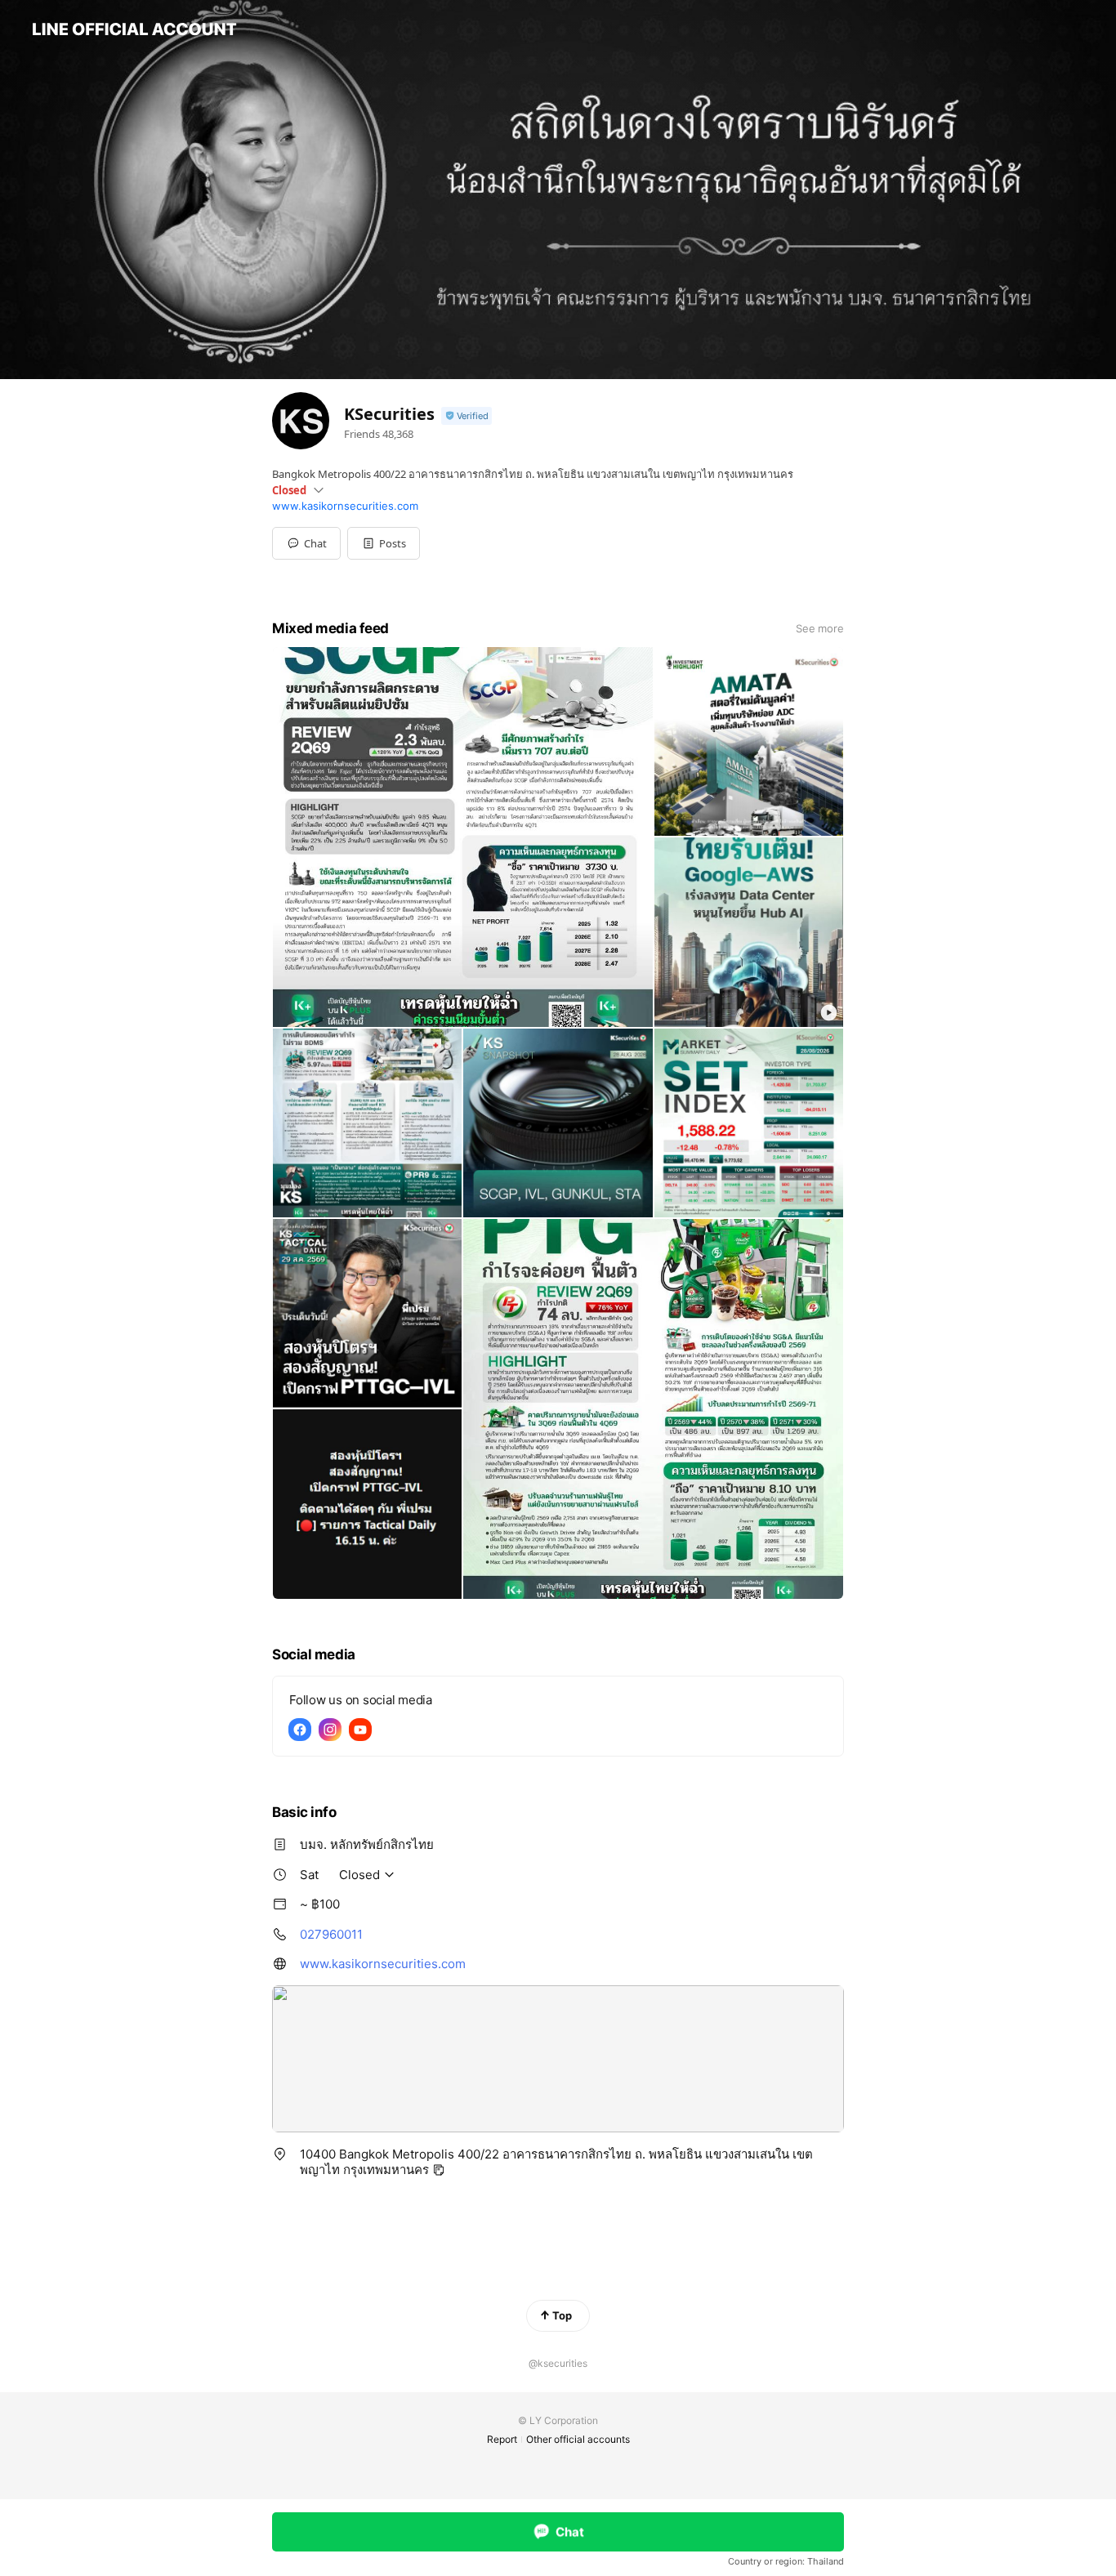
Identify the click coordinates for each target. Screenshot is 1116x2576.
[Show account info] (466, 416)
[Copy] (439, 2170)
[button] (384, 543)
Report (502, 2439)
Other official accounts (578, 2439)
